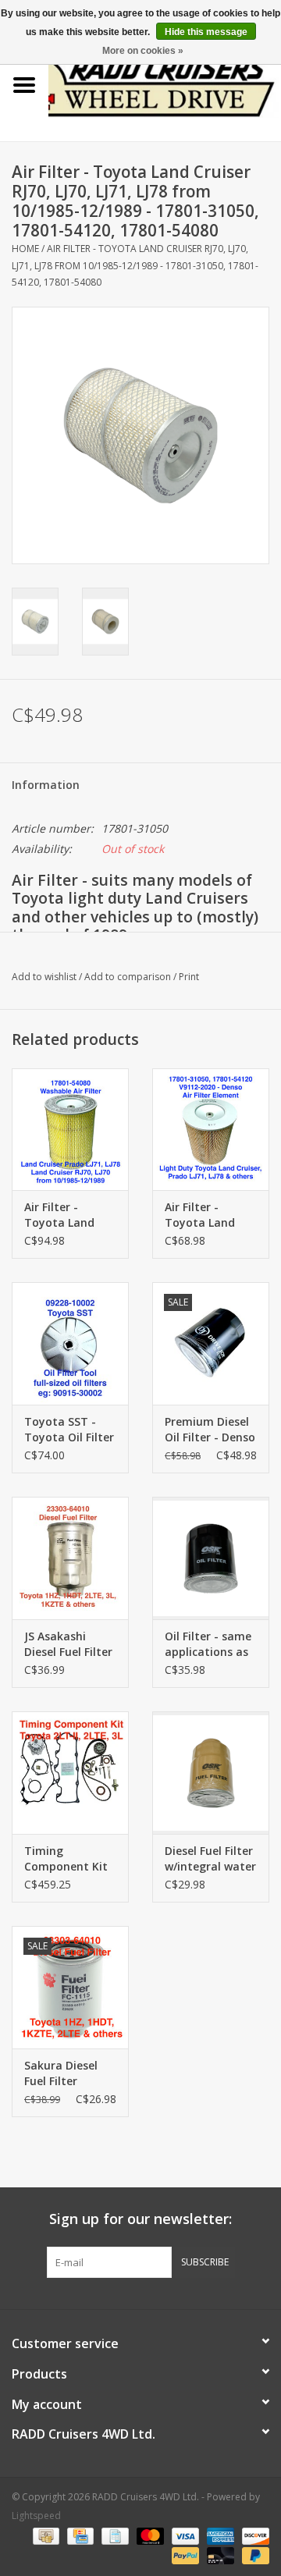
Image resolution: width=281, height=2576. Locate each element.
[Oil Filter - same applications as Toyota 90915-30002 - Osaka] (211, 1558)
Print (189, 977)
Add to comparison (129, 977)
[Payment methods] (44, 2535)
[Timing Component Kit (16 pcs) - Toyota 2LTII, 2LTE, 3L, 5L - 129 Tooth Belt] (70, 1773)
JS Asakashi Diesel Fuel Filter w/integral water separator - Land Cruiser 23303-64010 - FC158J (70, 1644)
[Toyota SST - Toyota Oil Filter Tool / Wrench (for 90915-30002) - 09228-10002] (70, 1343)
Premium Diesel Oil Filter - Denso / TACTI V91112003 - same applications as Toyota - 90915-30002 (210, 1430)
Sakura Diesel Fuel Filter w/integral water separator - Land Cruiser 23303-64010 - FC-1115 (70, 2073)
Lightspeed (36, 2516)
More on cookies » (143, 51)
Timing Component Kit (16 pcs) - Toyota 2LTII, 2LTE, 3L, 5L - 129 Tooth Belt (70, 1859)
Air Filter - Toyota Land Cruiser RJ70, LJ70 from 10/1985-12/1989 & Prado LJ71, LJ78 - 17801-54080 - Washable (68, 1215)
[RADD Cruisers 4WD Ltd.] (165, 84)
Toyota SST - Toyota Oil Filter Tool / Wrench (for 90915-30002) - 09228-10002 (69, 1430)
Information (46, 785)
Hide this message (206, 32)
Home (25, 249)
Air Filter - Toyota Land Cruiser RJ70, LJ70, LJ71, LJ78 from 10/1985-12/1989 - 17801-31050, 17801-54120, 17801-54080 (135, 265)
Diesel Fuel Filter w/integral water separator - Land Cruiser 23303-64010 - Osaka (211, 1859)
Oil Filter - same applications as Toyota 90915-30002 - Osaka (208, 1644)
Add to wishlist (44, 977)
